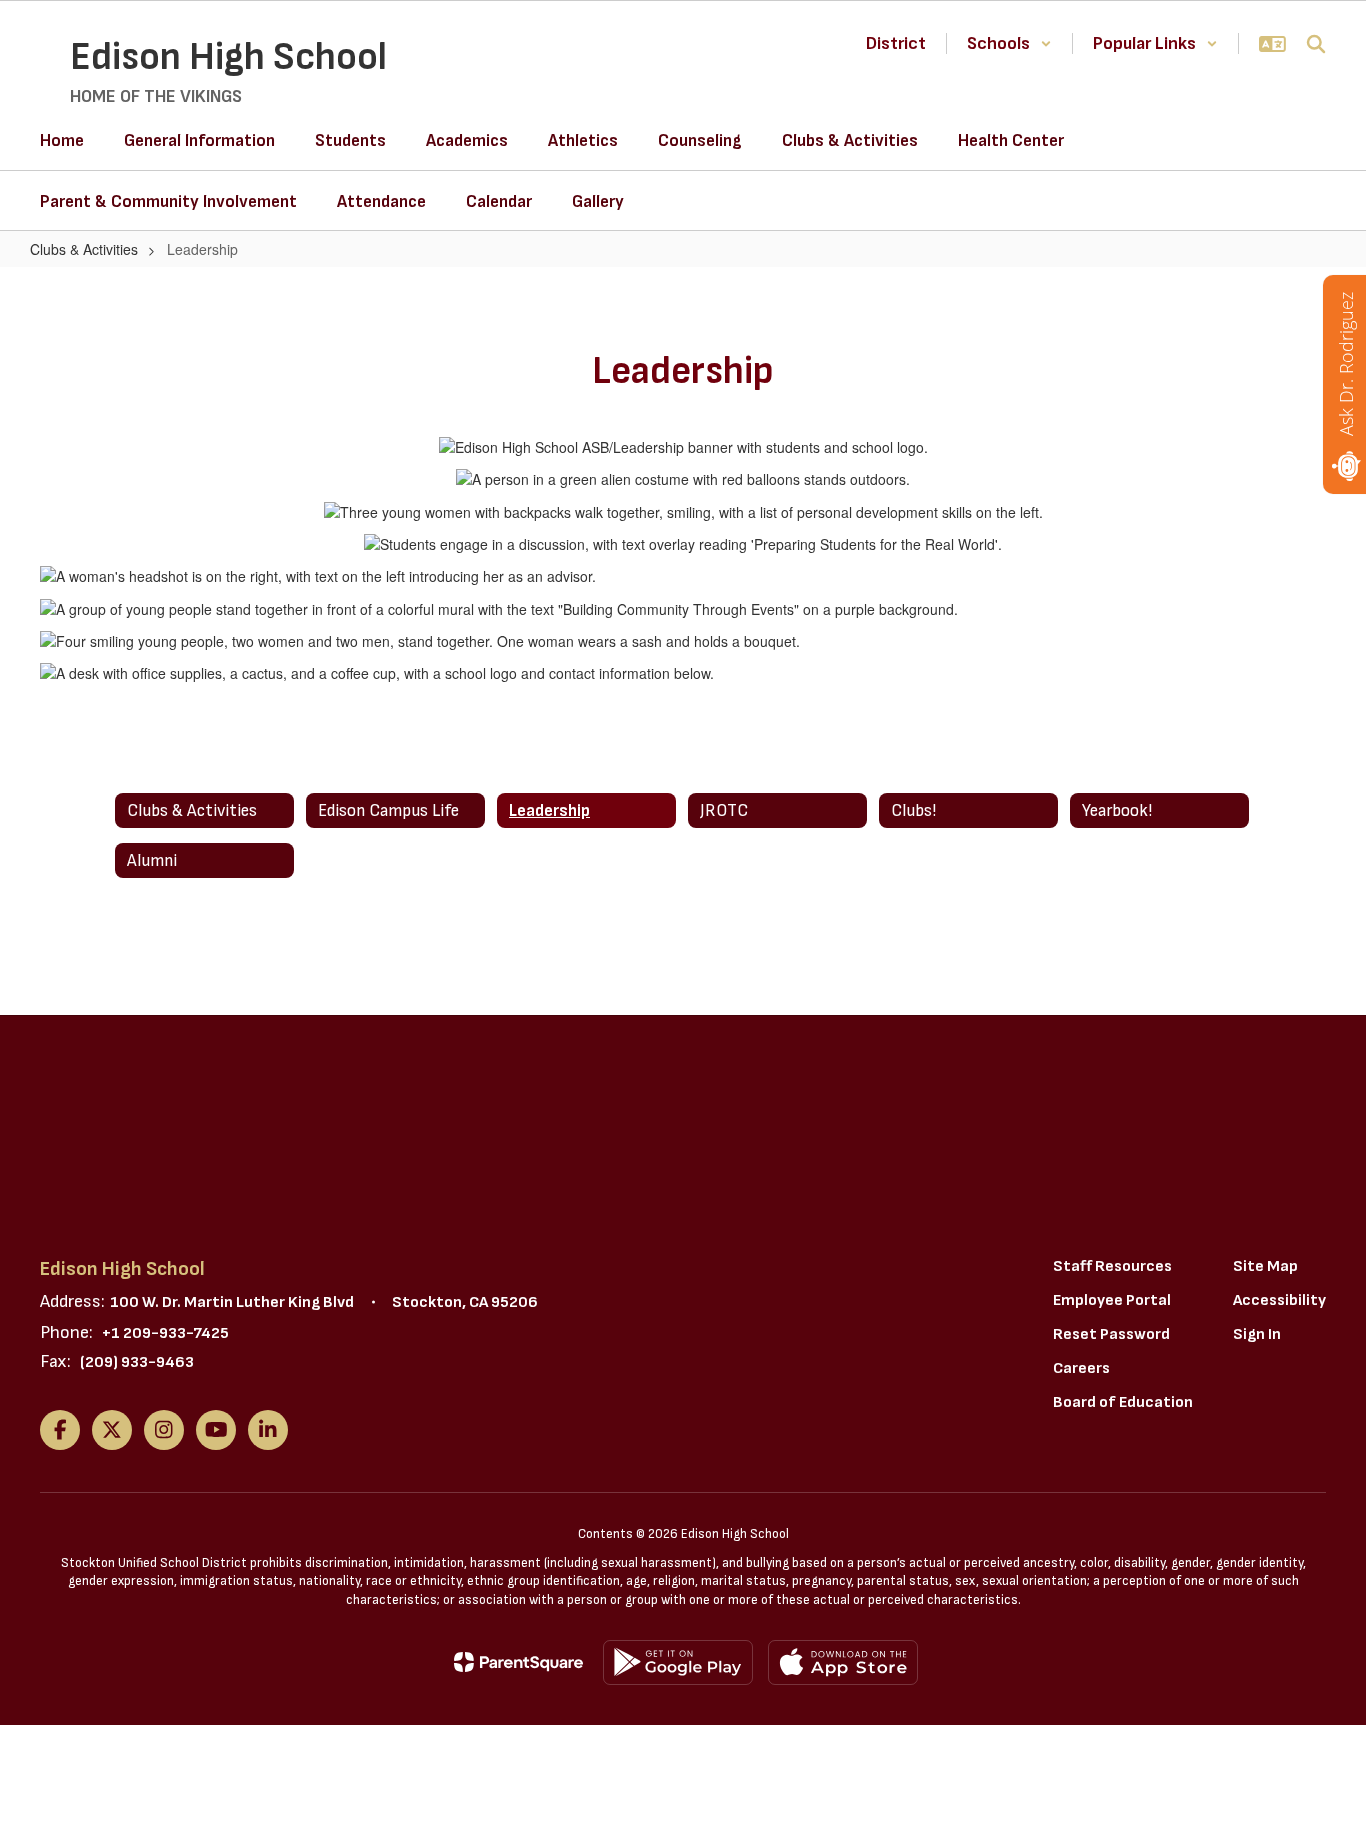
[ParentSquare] (518, 1662)
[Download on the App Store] (843, 1662)
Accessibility (1279, 1300)
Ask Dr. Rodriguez (1346, 364)
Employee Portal (1112, 1300)
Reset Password (1111, 1334)
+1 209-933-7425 (165, 1333)
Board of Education (1123, 1402)
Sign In (1257, 1334)
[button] (1009, 43)
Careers (1081, 1368)
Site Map (1265, 1266)
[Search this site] (1316, 44)
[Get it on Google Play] (678, 1662)
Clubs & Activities (84, 249)
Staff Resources (1112, 1266)
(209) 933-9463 (137, 1362)
